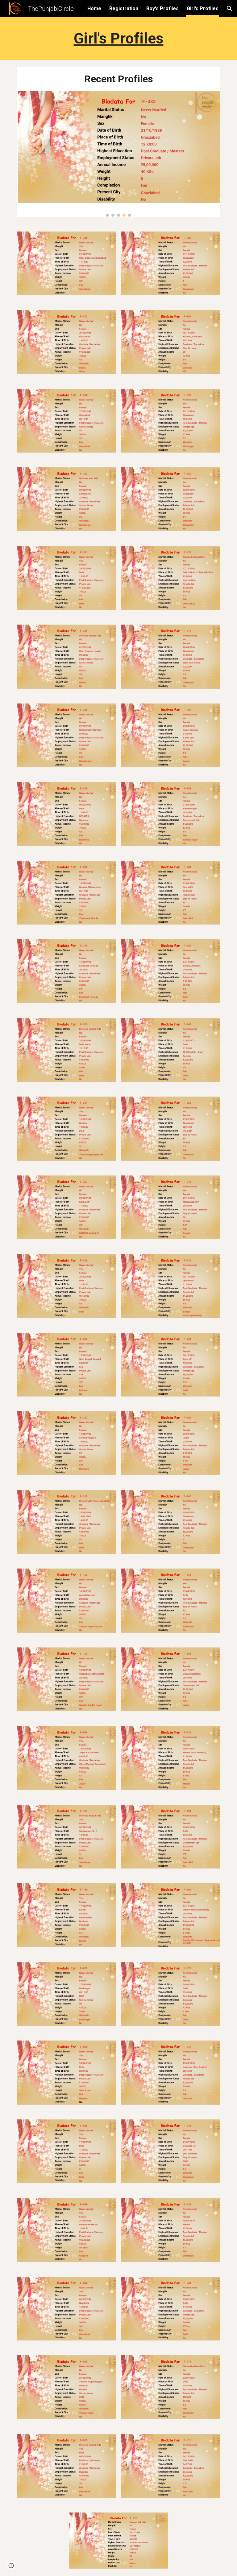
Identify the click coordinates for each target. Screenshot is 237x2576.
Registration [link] (124, 8)
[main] (118, 39)
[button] (230, 9)
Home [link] (94, 8)
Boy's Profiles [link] (162, 8)
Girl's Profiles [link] (203, 8)
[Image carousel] (118, 154)
